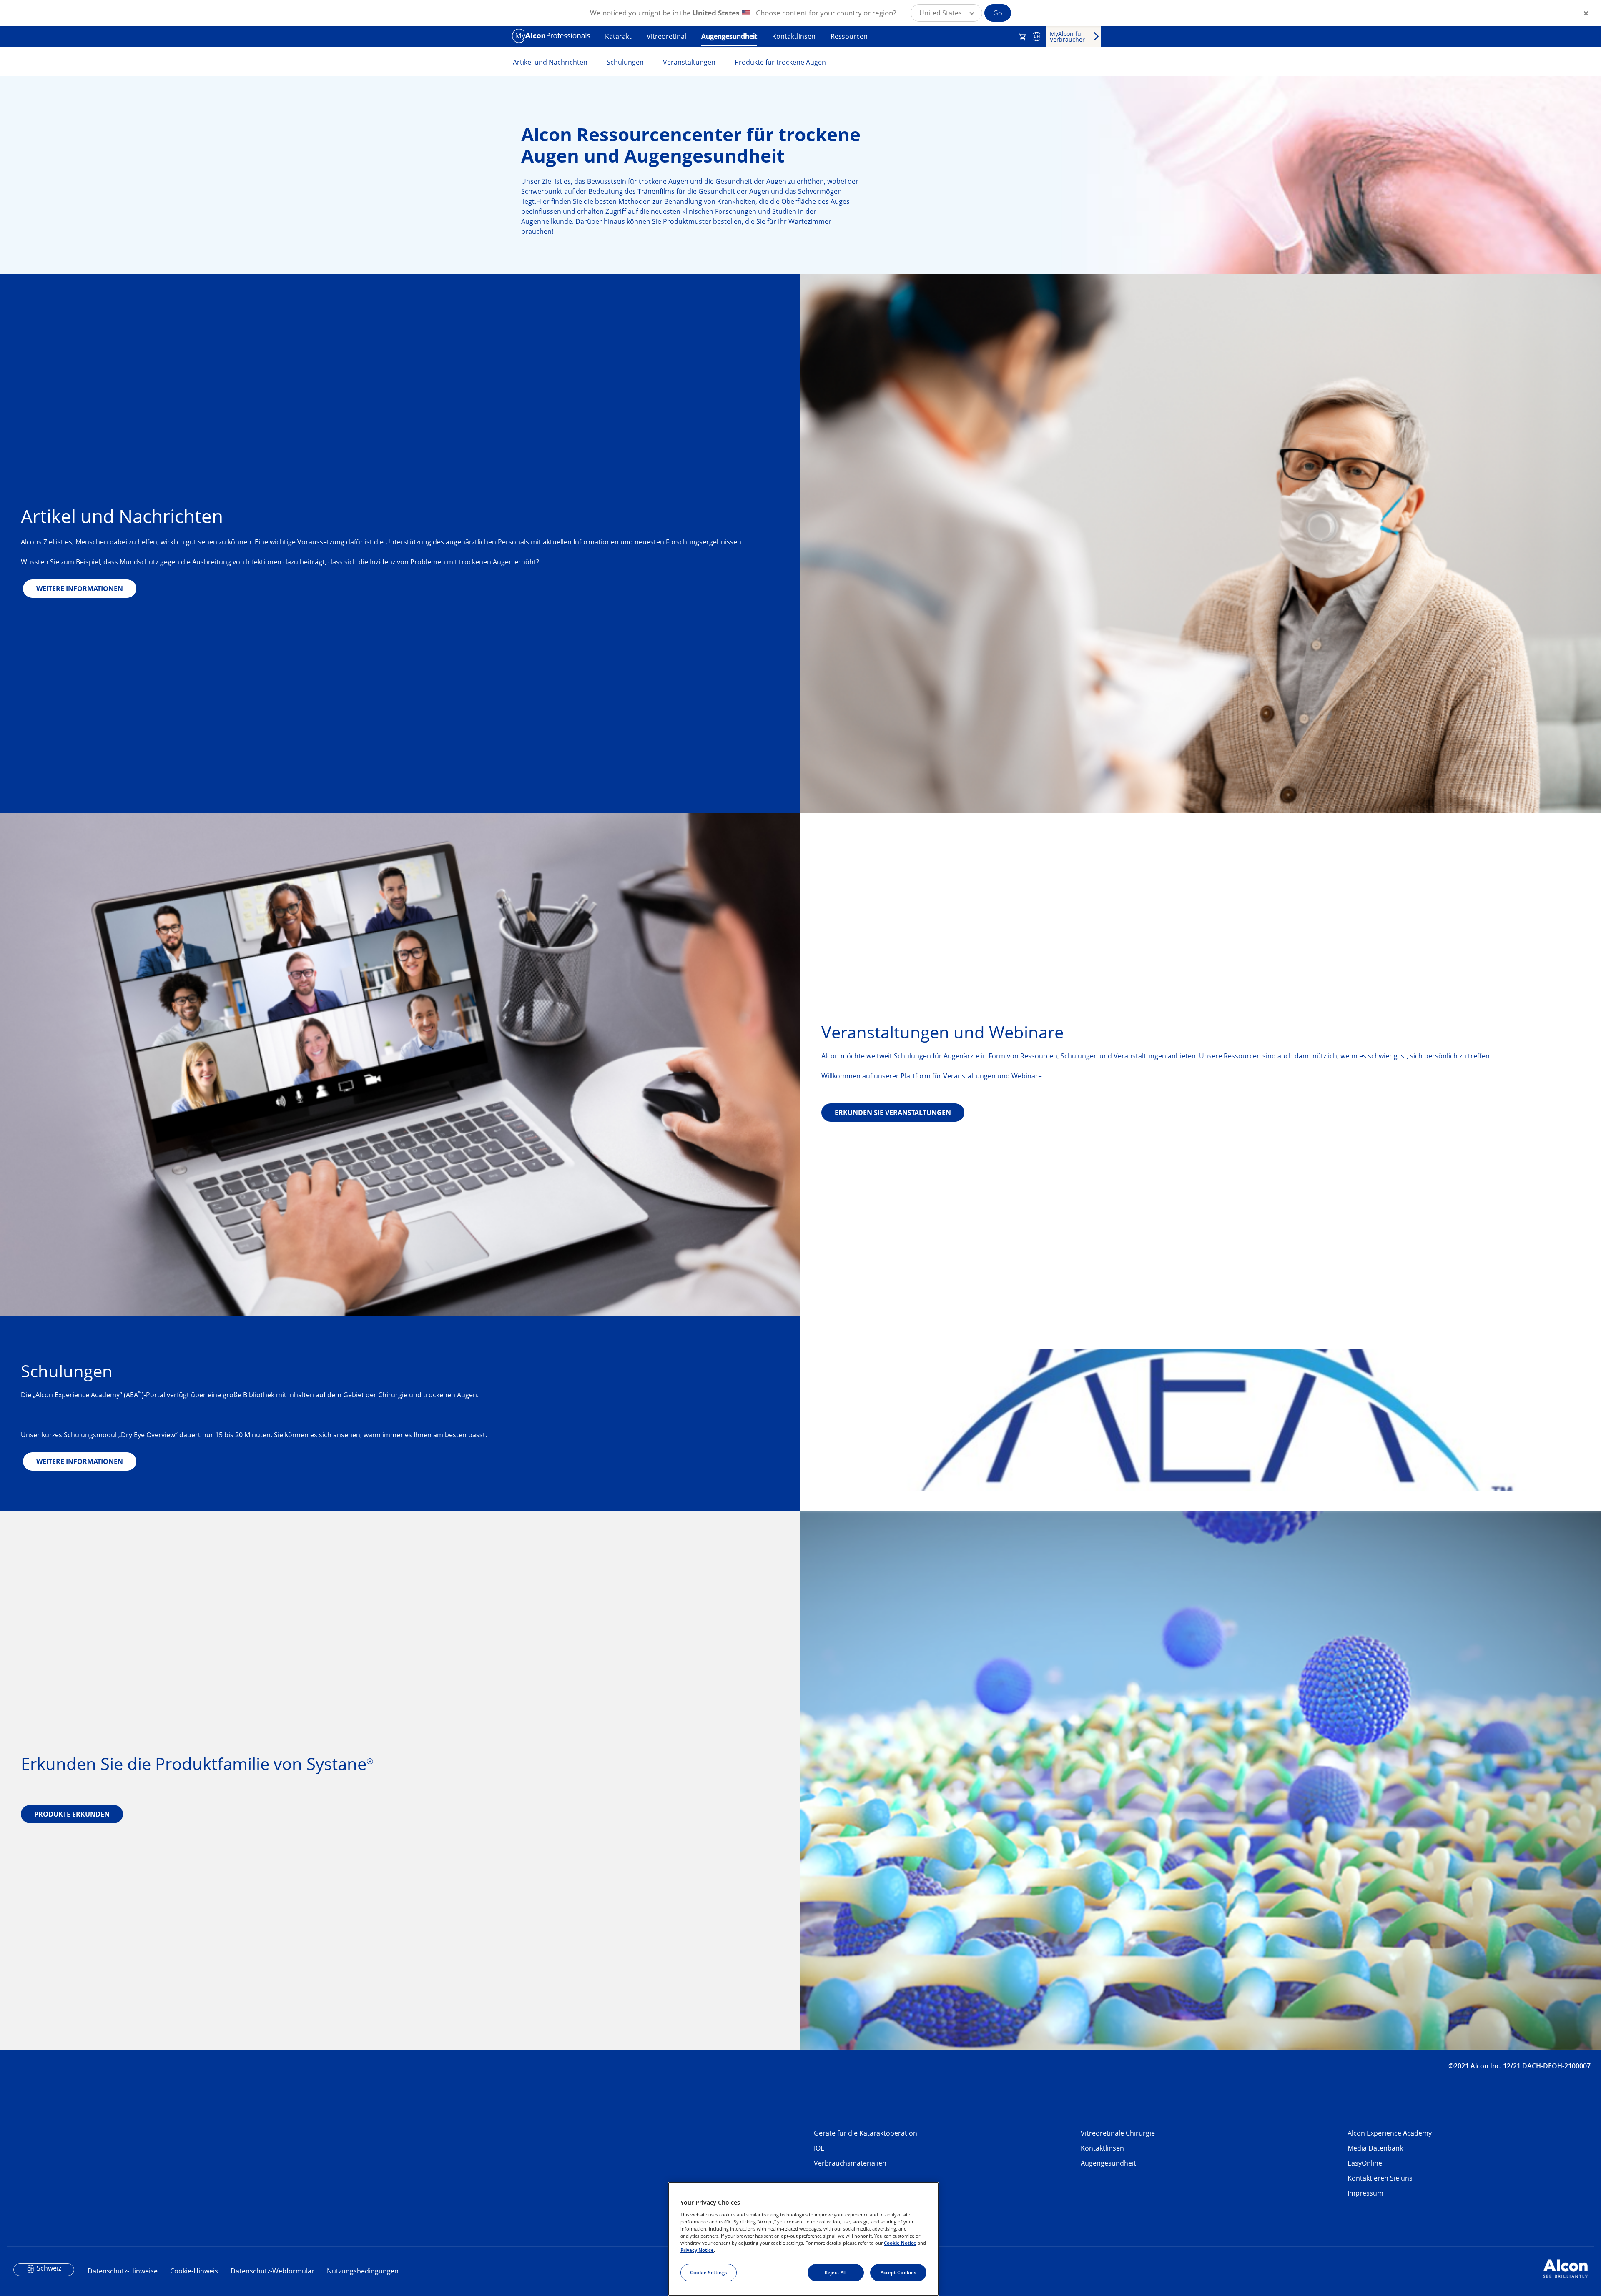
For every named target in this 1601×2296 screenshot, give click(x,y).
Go (998, 13)
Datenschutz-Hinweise (123, 2271)
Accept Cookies (898, 2272)
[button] (946, 13)
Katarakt (618, 36)
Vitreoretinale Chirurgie (1118, 2133)
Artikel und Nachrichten (550, 62)
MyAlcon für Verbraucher (1067, 36)
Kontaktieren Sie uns (1380, 2178)
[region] (803, 2239)
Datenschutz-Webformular (272, 2271)
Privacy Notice (697, 2250)
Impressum (1365, 2193)
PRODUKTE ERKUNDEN (72, 1814)
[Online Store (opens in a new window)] (1023, 37)
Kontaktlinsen (794, 36)
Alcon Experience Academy (1390, 2133)
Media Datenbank (1375, 2148)
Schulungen (625, 62)
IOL (819, 2148)
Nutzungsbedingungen (363, 2271)
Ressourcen (849, 36)
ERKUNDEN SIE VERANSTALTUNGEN (893, 1113)
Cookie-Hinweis (194, 2271)
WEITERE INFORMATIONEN (80, 589)
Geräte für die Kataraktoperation (866, 2133)
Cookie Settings (709, 2272)
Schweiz (49, 2268)
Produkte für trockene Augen (780, 62)
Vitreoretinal (666, 36)
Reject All (836, 2272)
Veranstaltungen (689, 62)
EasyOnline (1365, 2163)
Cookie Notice (900, 2243)
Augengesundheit (729, 36)
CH (1037, 36)
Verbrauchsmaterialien (850, 2163)
